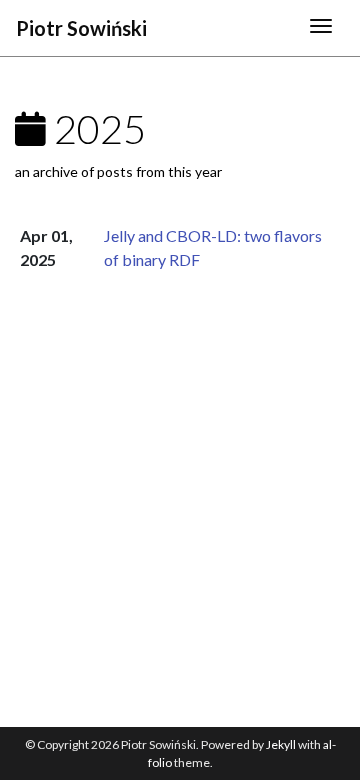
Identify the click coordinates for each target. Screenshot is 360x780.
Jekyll (281, 744)
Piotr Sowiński (81, 28)
